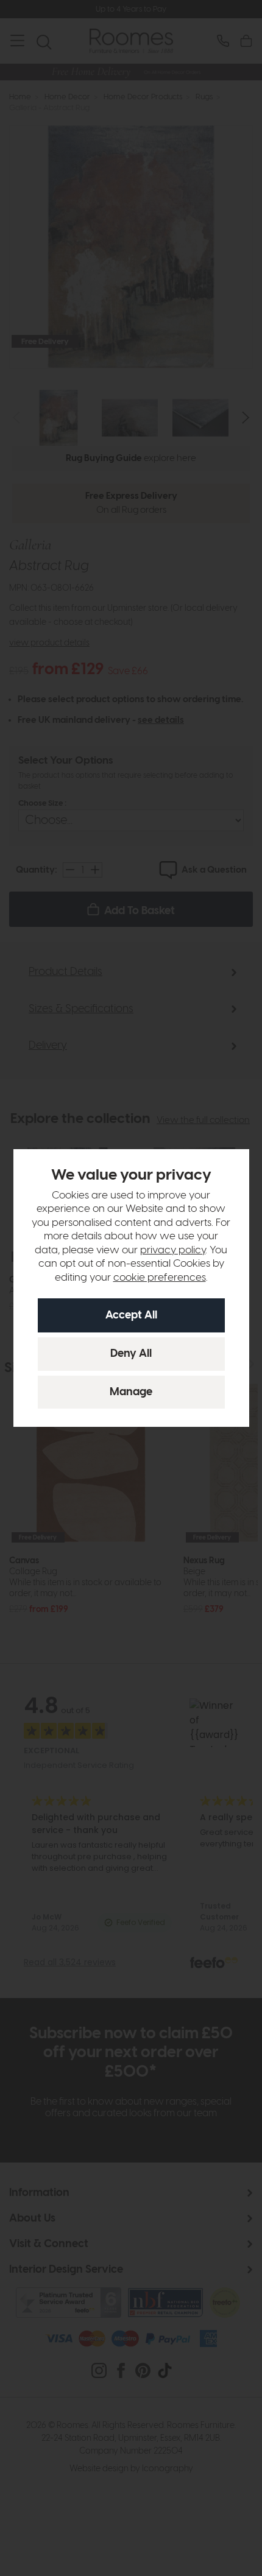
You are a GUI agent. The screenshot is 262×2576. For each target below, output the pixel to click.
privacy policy (173, 1250)
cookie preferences (160, 1278)
